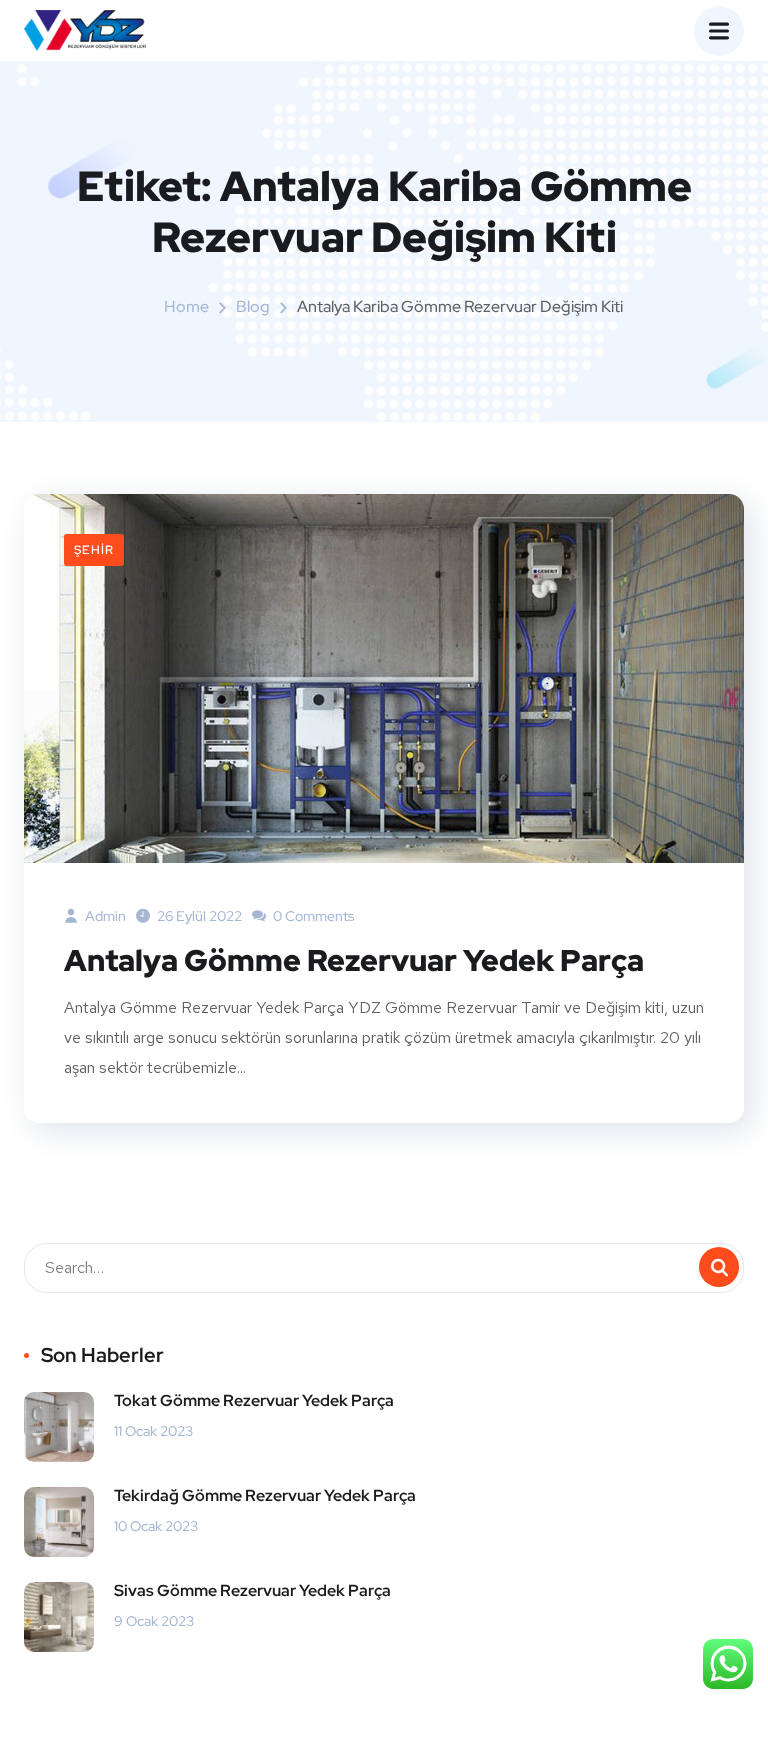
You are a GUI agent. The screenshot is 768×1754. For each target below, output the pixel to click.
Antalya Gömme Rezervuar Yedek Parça (354, 960)
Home (186, 306)
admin (104, 916)
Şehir (94, 550)
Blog (253, 306)
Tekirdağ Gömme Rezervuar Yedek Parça (265, 1495)
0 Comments (312, 916)
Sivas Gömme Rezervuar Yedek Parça (252, 1590)
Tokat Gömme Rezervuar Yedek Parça (254, 1400)
